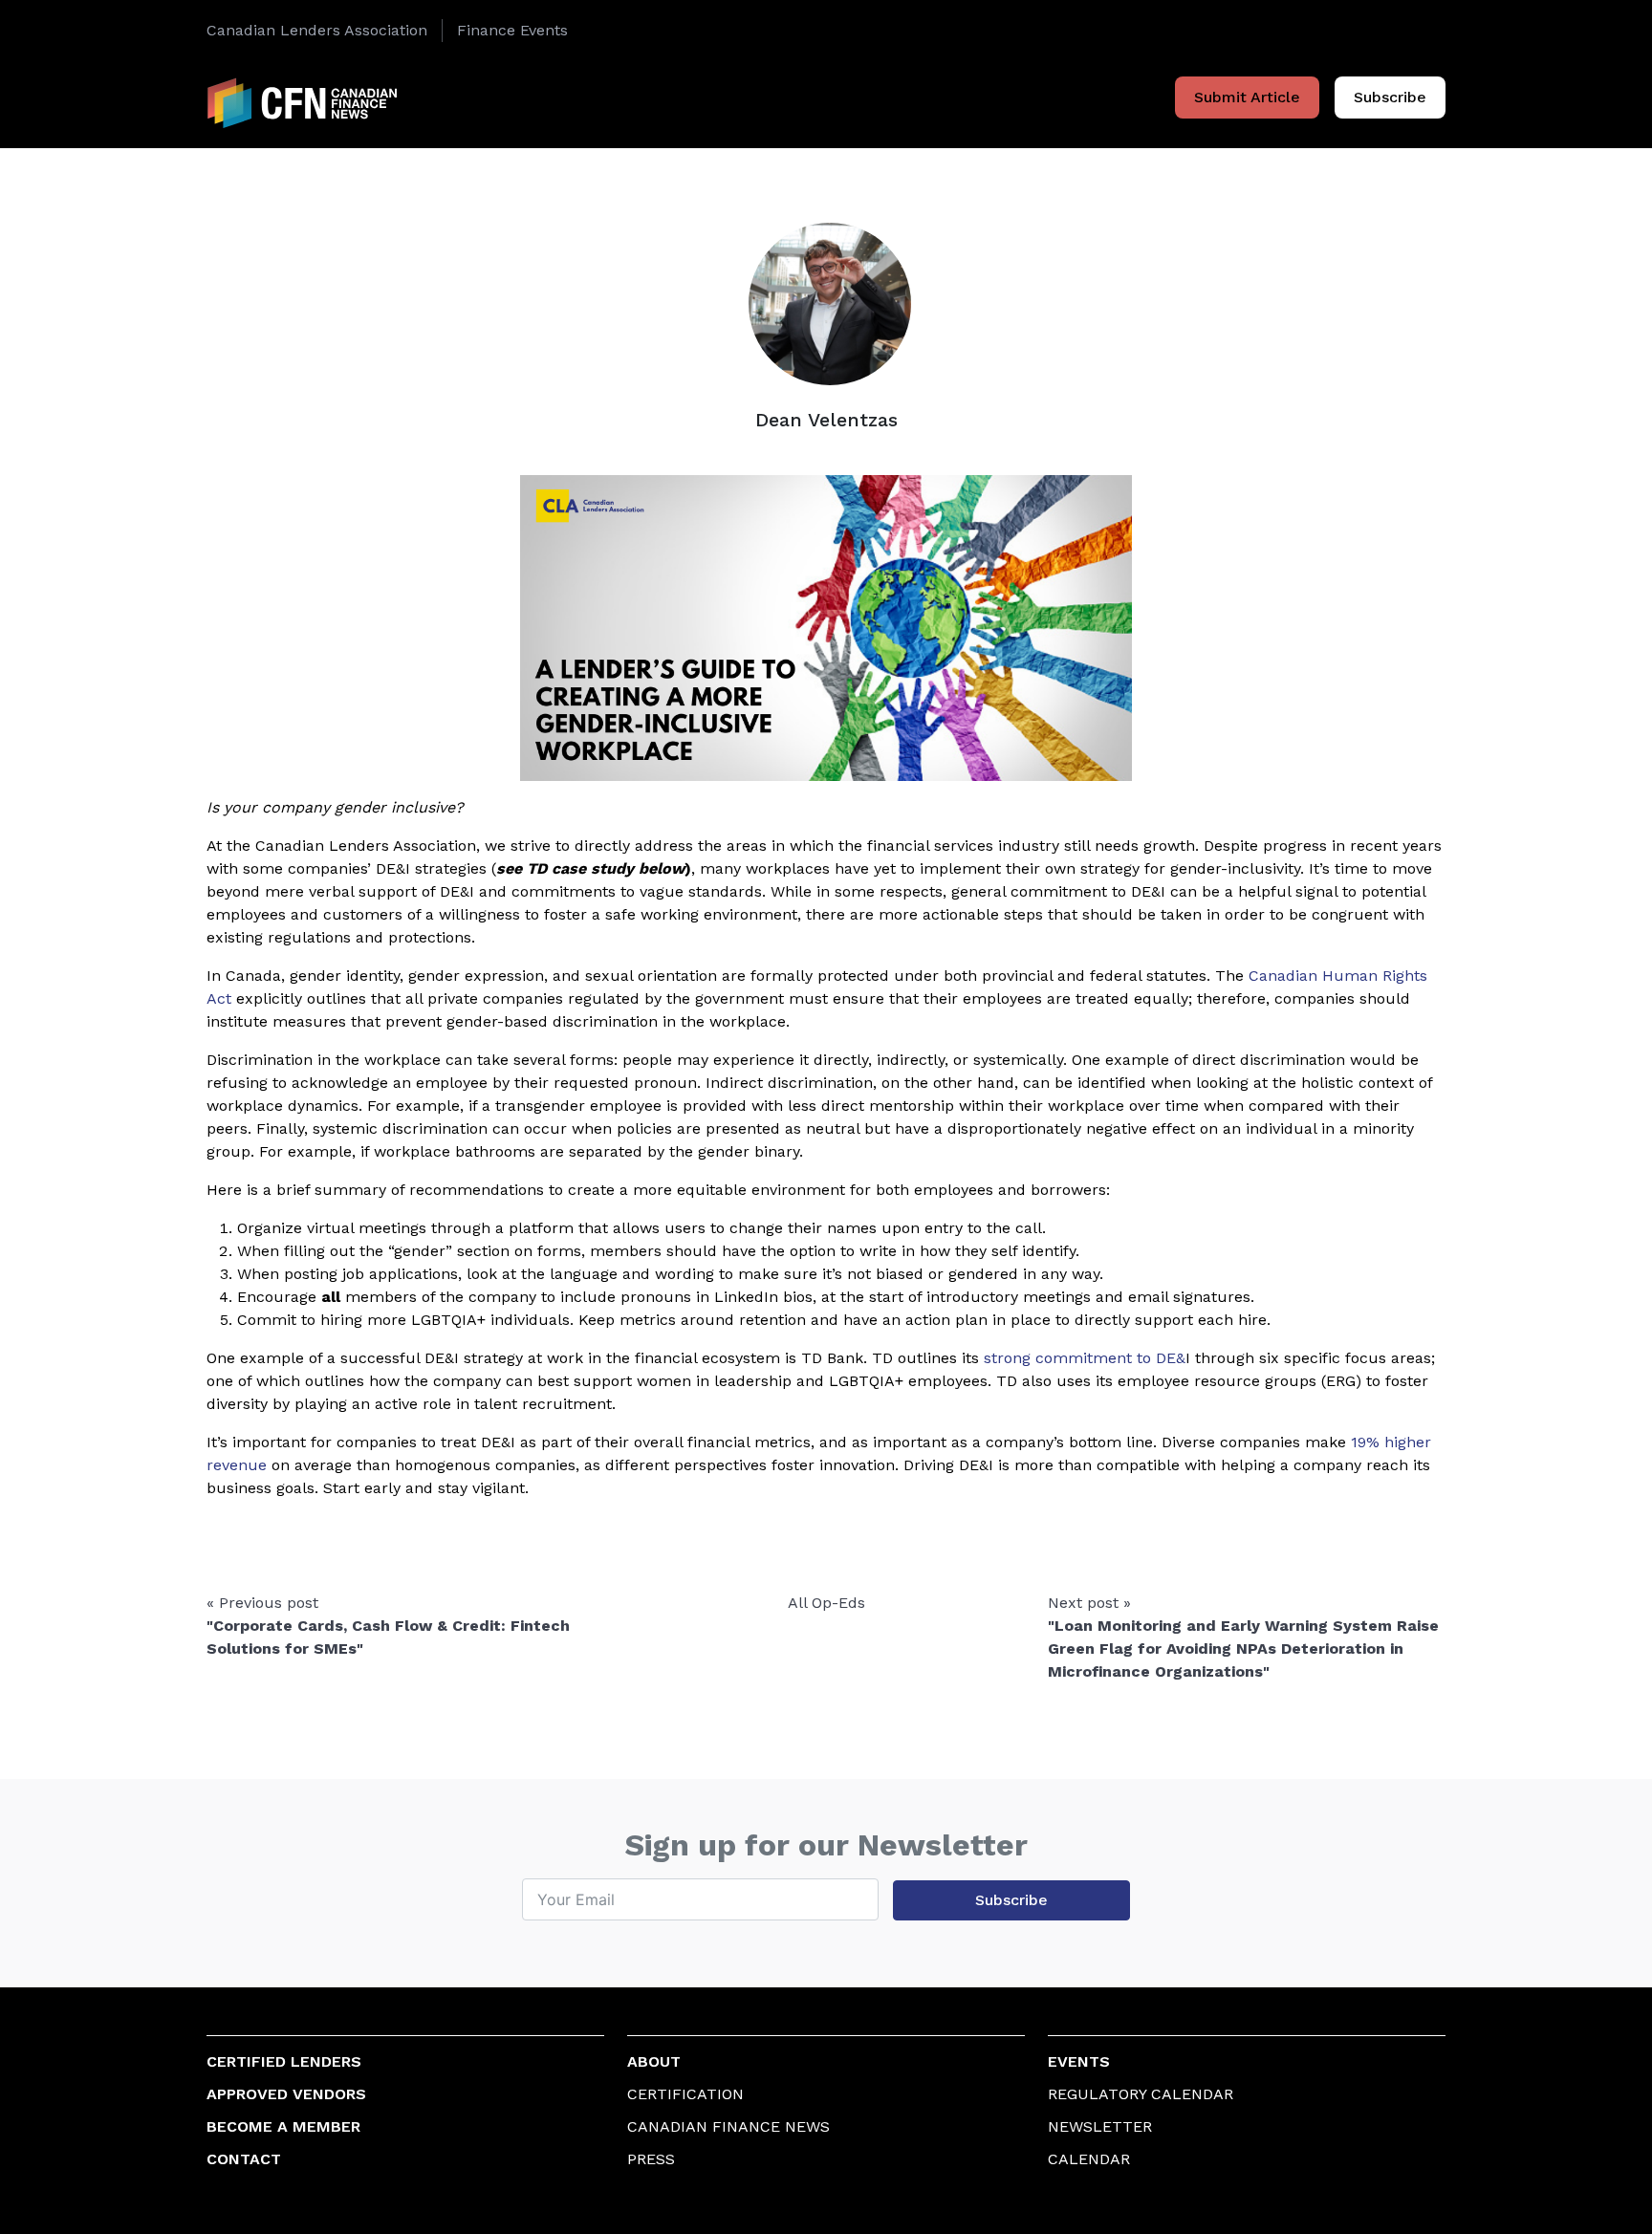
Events (1079, 2061)
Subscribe (1390, 97)
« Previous (388, 1626)
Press (651, 2159)
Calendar (1089, 2159)
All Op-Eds (826, 1603)
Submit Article (1247, 97)
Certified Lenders (284, 2061)
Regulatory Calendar (1141, 2094)
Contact (244, 2159)
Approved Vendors (286, 2094)
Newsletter (1100, 2126)
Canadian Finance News (728, 2126)
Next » (1243, 1637)
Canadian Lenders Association (317, 30)
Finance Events (512, 30)
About (654, 2061)
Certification (685, 2094)
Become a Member (283, 2126)
